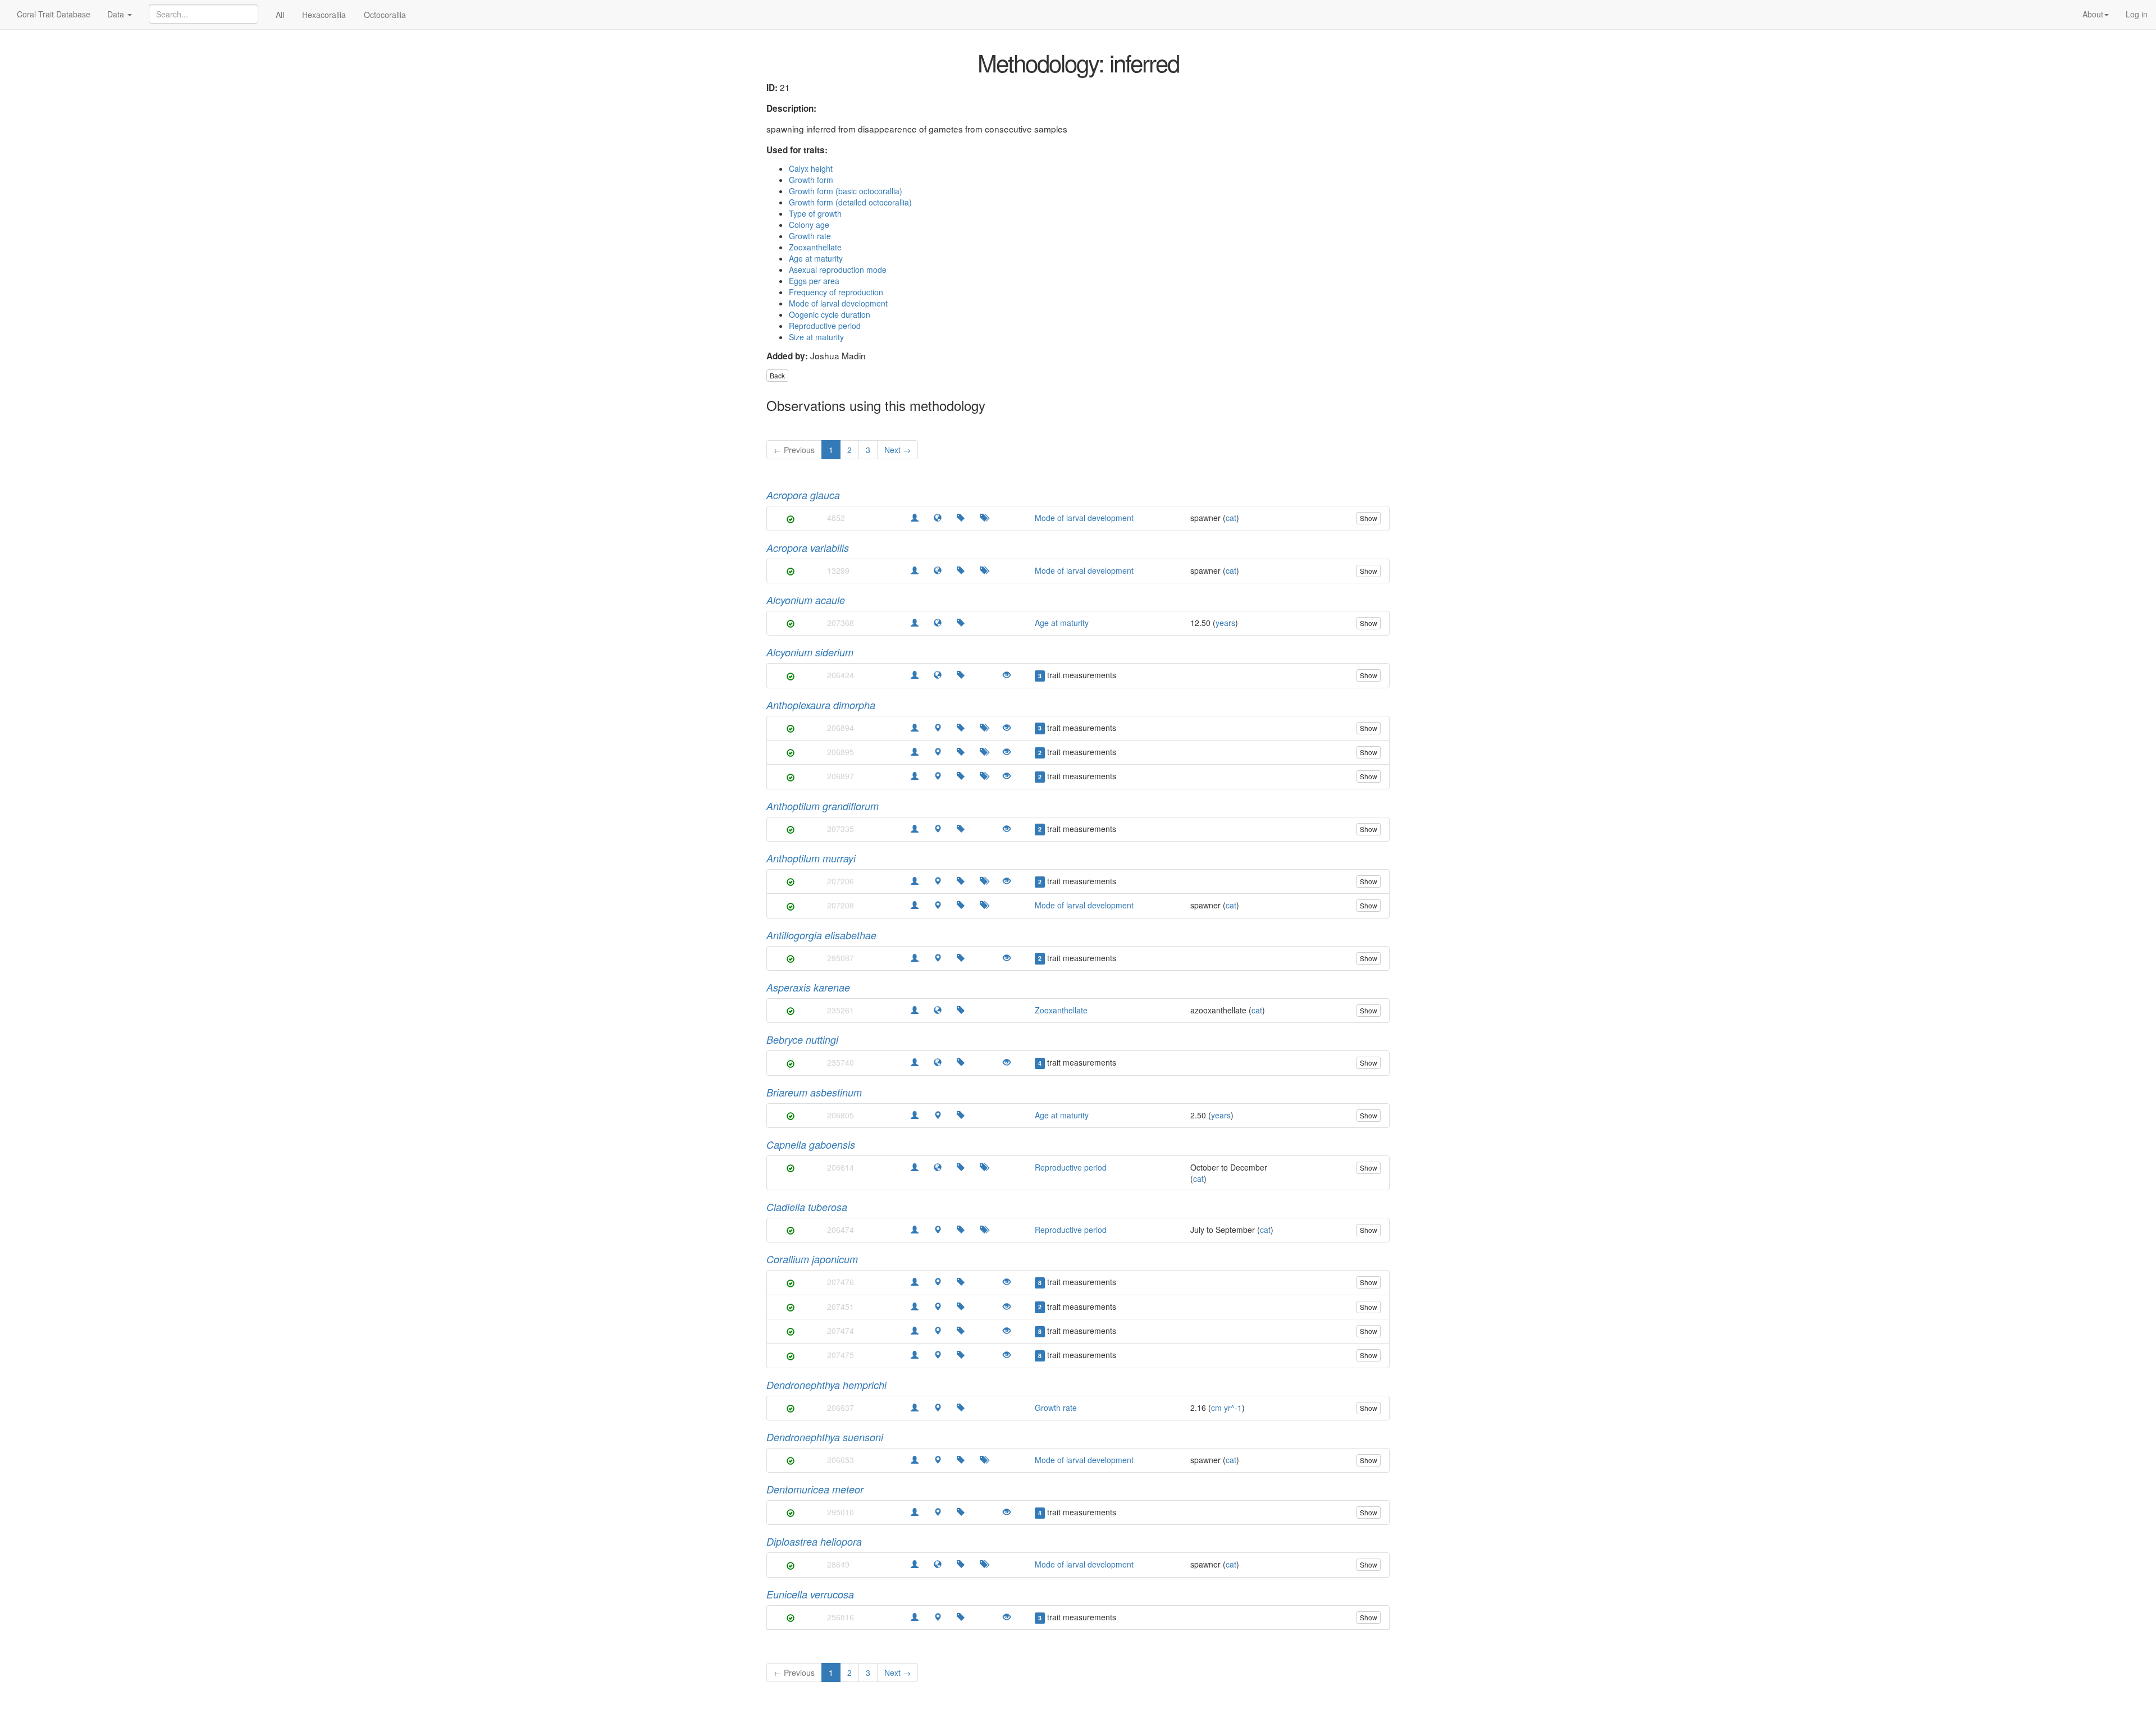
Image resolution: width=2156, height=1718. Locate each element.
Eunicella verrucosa (810, 1594)
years (1225, 623)
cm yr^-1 (1227, 1408)
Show (1369, 518)
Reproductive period (825, 326)
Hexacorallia (324, 15)
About (2093, 14)
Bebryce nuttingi (802, 1040)
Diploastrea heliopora (814, 1541)
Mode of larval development (838, 303)
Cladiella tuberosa (807, 1207)
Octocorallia (385, 15)
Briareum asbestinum (814, 1092)
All (280, 15)
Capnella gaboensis (811, 1144)
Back (777, 375)
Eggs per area (814, 281)
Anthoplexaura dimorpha (821, 705)
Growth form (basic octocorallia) (846, 191)
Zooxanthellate (815, 247)
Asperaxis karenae (808, 987)
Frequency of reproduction (836, 292)
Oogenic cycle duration (830, 314)
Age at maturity (816, 258)
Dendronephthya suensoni (825, 1437)
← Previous (794, 450)
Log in (2137, 14)
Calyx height (811, 168)
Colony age (809, 225)
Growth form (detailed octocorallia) (850, 202)
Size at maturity (816, 337)
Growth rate (810, 236)
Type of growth (815, 213)
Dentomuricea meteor (815, 1489)
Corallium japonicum (812, 1259)
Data (117, 14)
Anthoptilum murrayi (811, 858)
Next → (897, 450)
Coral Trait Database (54, 14)
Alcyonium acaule (806, 600)
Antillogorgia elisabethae (821, 935)
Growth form (811, 180)
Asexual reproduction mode (838, 269)
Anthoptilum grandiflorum (823, 806)
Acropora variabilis (808, 548)
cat (1231, 518)
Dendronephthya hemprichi (826, 1385)
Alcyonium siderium (810, 652)
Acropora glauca (803, 495)
